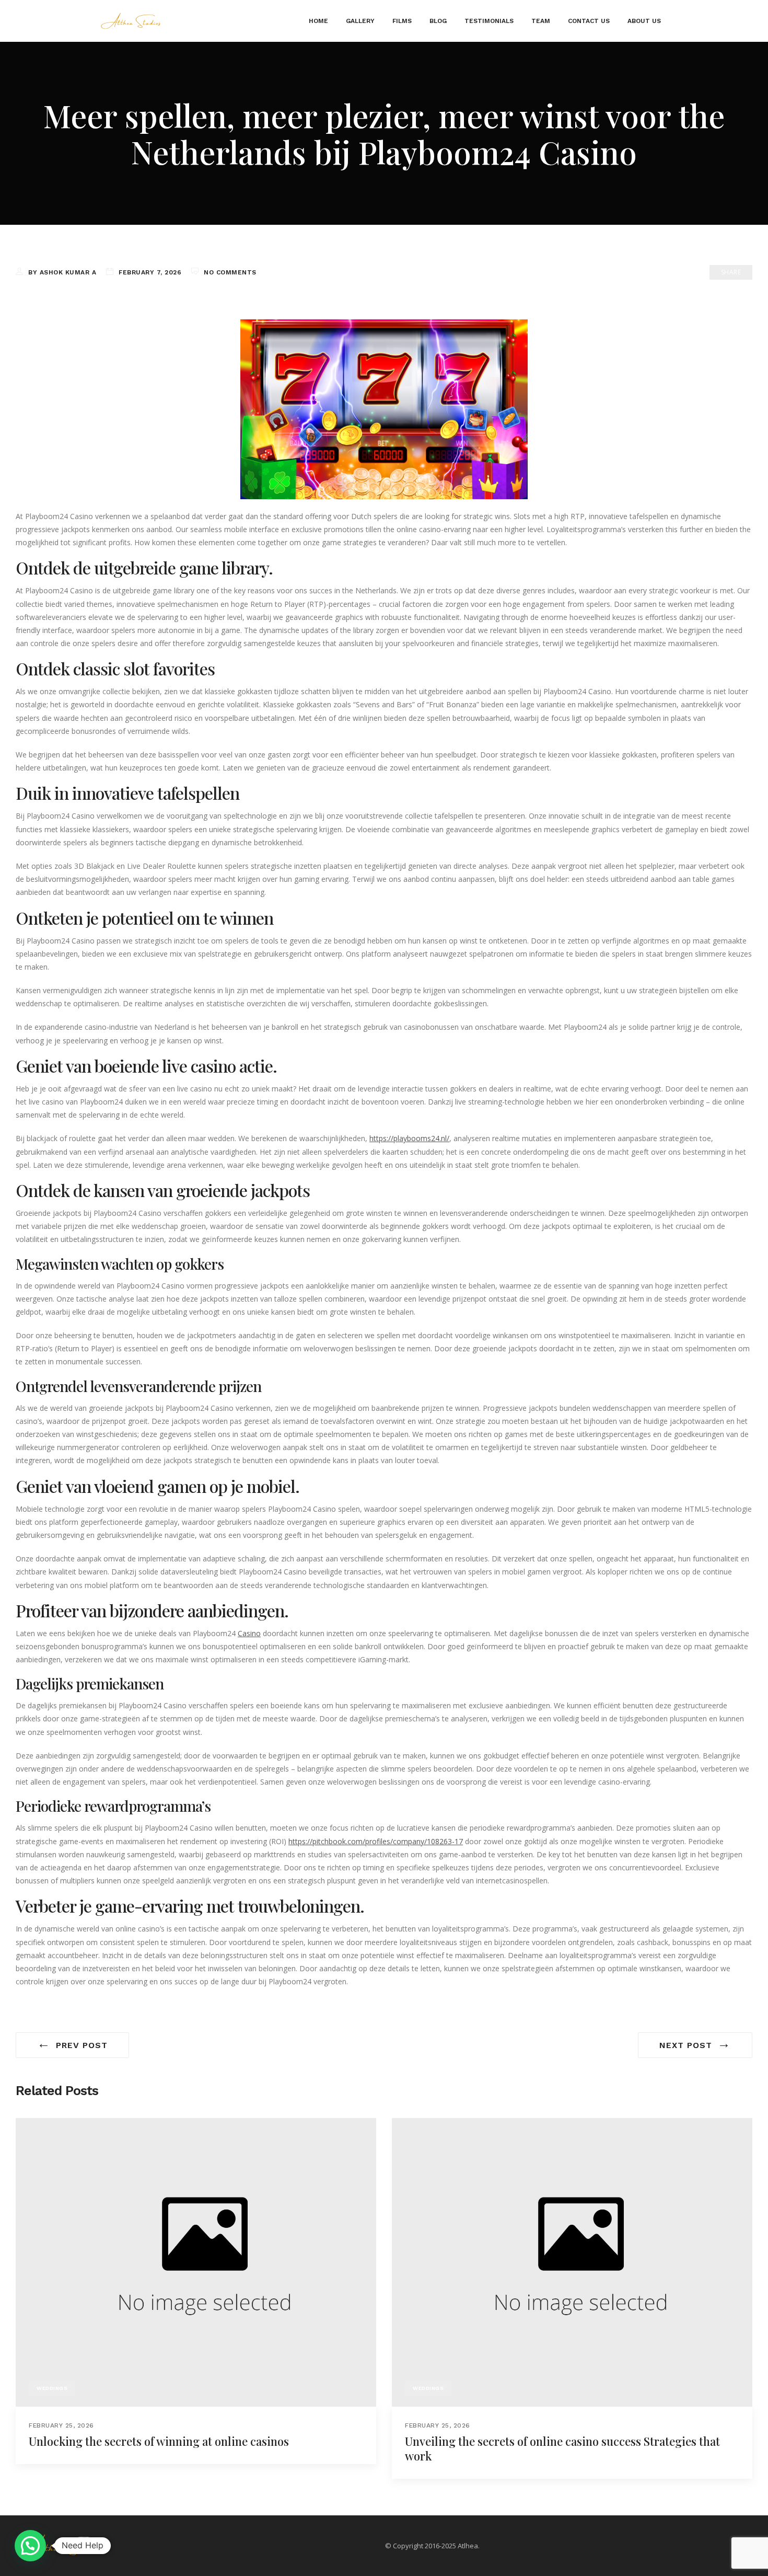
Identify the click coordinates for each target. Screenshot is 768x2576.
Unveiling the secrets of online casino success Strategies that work (562, 2448)
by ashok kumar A (62, 272)
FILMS (402, 21)
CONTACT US (589, 21)
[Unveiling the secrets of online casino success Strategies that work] (572, 2262)
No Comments (230, 272)
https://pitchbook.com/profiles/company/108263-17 (376, 1841)
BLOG (438, 21)
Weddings (52, 2388)
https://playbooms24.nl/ (409, 1138)
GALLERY (360, 21)
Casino (249, 1633)
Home (318, 21)
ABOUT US (644, 21)
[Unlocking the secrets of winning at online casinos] (196, 2262)
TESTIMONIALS (489, 21)
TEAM (541, 21)
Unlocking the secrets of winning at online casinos (159, 2441)
